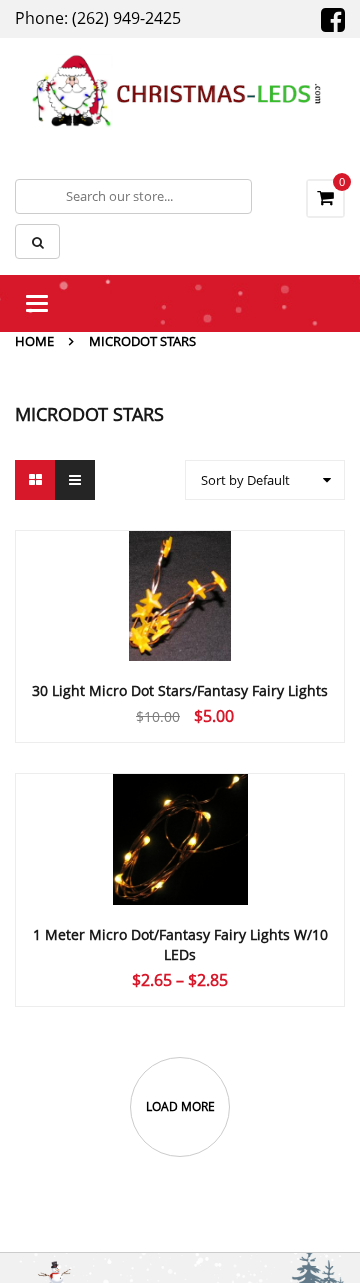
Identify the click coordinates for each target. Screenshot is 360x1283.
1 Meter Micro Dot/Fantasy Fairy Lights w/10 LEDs (180, 944)
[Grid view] (35, 480)
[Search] (37, 241)
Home (34, 341)
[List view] (75, 480)
